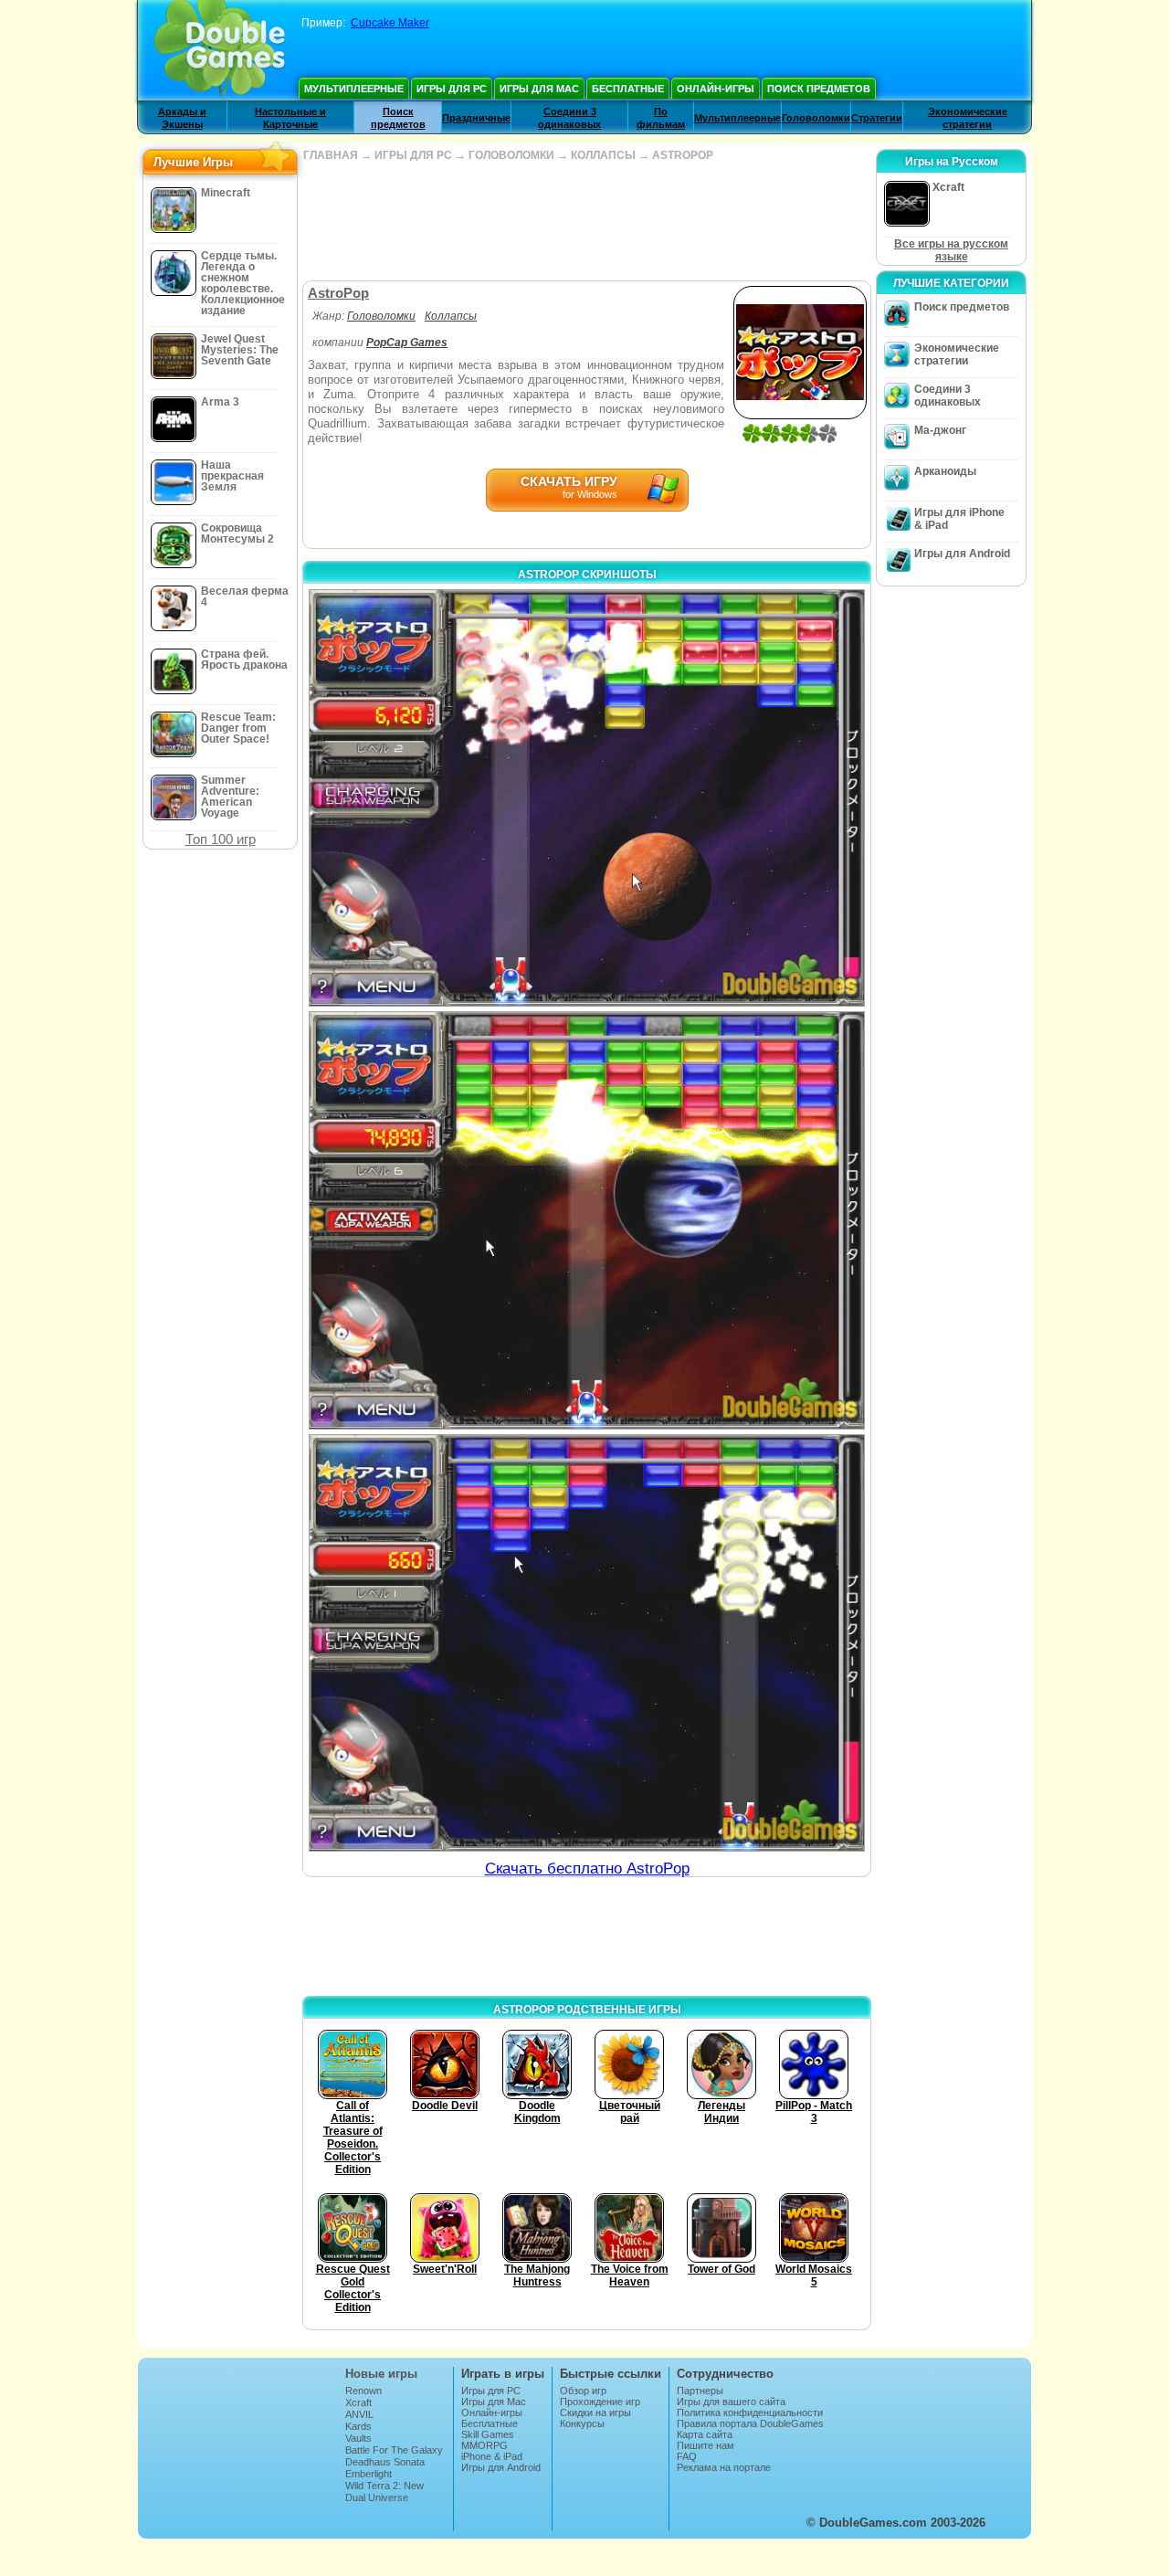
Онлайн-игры (716, 89)
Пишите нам (706, 2445)
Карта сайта (705, 2434)
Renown (363, 2391)
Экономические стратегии (957, 354)
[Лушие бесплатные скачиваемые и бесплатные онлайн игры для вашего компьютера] (220, 50)
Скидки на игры (595, 2412)
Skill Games (488, 2434)
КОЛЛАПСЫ (603, 155)
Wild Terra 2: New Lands (384, 2491)
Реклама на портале (724, 2467)
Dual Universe (377, 2497)
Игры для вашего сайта (731, 2402)
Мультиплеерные (354, 89)
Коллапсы (451, 316)
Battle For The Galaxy (394, 2450)
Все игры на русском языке (951, 250)
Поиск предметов (819, 89)
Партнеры (700, 2391)
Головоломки (816, 118)
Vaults (358, 2438)
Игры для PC (452, 89)
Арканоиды (945, 471)
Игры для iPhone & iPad (959, 519)
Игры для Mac (539, 89)
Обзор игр (583, 2391)
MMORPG (484, 2445)
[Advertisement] (586, 221)
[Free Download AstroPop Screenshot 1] (587, 798)
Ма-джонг (940, 430)
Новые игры (381, 2374)
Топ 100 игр (221, 839)
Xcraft (358, 2402)
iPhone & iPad (492, 2456)
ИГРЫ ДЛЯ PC (413, 155)
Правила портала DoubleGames (750, 2423)
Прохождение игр (600, 2402)
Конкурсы (582, 2423)
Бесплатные (628, 89)
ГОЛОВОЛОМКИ (511, 155)
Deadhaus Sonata (385, 2462)
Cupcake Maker (390, 23)
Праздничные (476, 118)
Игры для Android (962, 554)
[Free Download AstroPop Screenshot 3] (587, 1643)
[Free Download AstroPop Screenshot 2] (587, 1220)
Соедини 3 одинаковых (948, 396)
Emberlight (369, 2474)
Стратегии (877, 118)
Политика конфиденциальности (750, 2412)
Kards (358, 2426)
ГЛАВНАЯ (331, 155)
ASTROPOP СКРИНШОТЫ (587, 575)
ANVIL (359, 2414)
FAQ (687, 2456)
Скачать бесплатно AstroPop (587, 1869)
